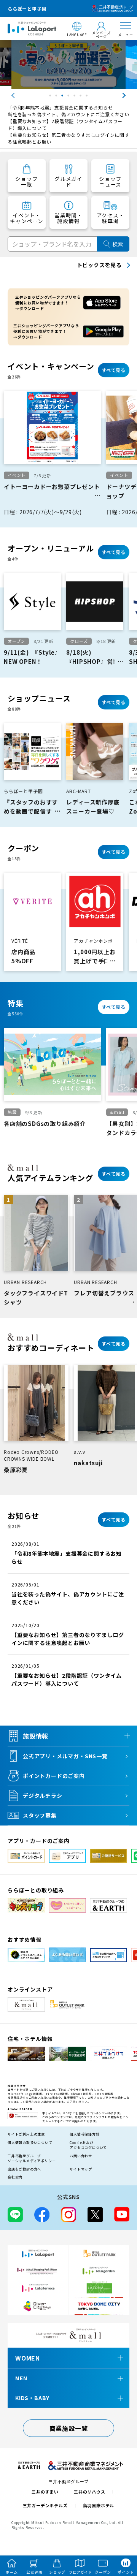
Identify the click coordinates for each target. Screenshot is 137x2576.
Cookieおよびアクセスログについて (88, 2145)
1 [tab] (51, 97)
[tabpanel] (68, 65)
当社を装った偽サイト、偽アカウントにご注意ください (68, 114)
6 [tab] (81, 97)
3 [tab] (63, 97)
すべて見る (114, 370)
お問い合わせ (81, 2156)
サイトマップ (81, 2169)
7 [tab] (88, 97)
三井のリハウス (90, 2492)
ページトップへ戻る (121, 2535)
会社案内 (15, 2177)
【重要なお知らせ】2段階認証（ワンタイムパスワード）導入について (65, 124)
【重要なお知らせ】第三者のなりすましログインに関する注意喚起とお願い (68, 138)
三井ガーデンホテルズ (45, 2505)
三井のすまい (45, 2492)
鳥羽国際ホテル (99, 2505)
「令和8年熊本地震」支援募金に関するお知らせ (60, 107)
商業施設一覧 (69, 2428)
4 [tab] (69, 97)
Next (131, 95)
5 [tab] (75, 97)
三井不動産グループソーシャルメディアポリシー (32, 2159)
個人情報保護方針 (84, 2134)
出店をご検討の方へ (24, 2169)
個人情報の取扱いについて (30, 2143)
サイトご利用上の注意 (26, 2134)
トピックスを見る (99, 265)
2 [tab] (57, 97)
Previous (6, 95)
